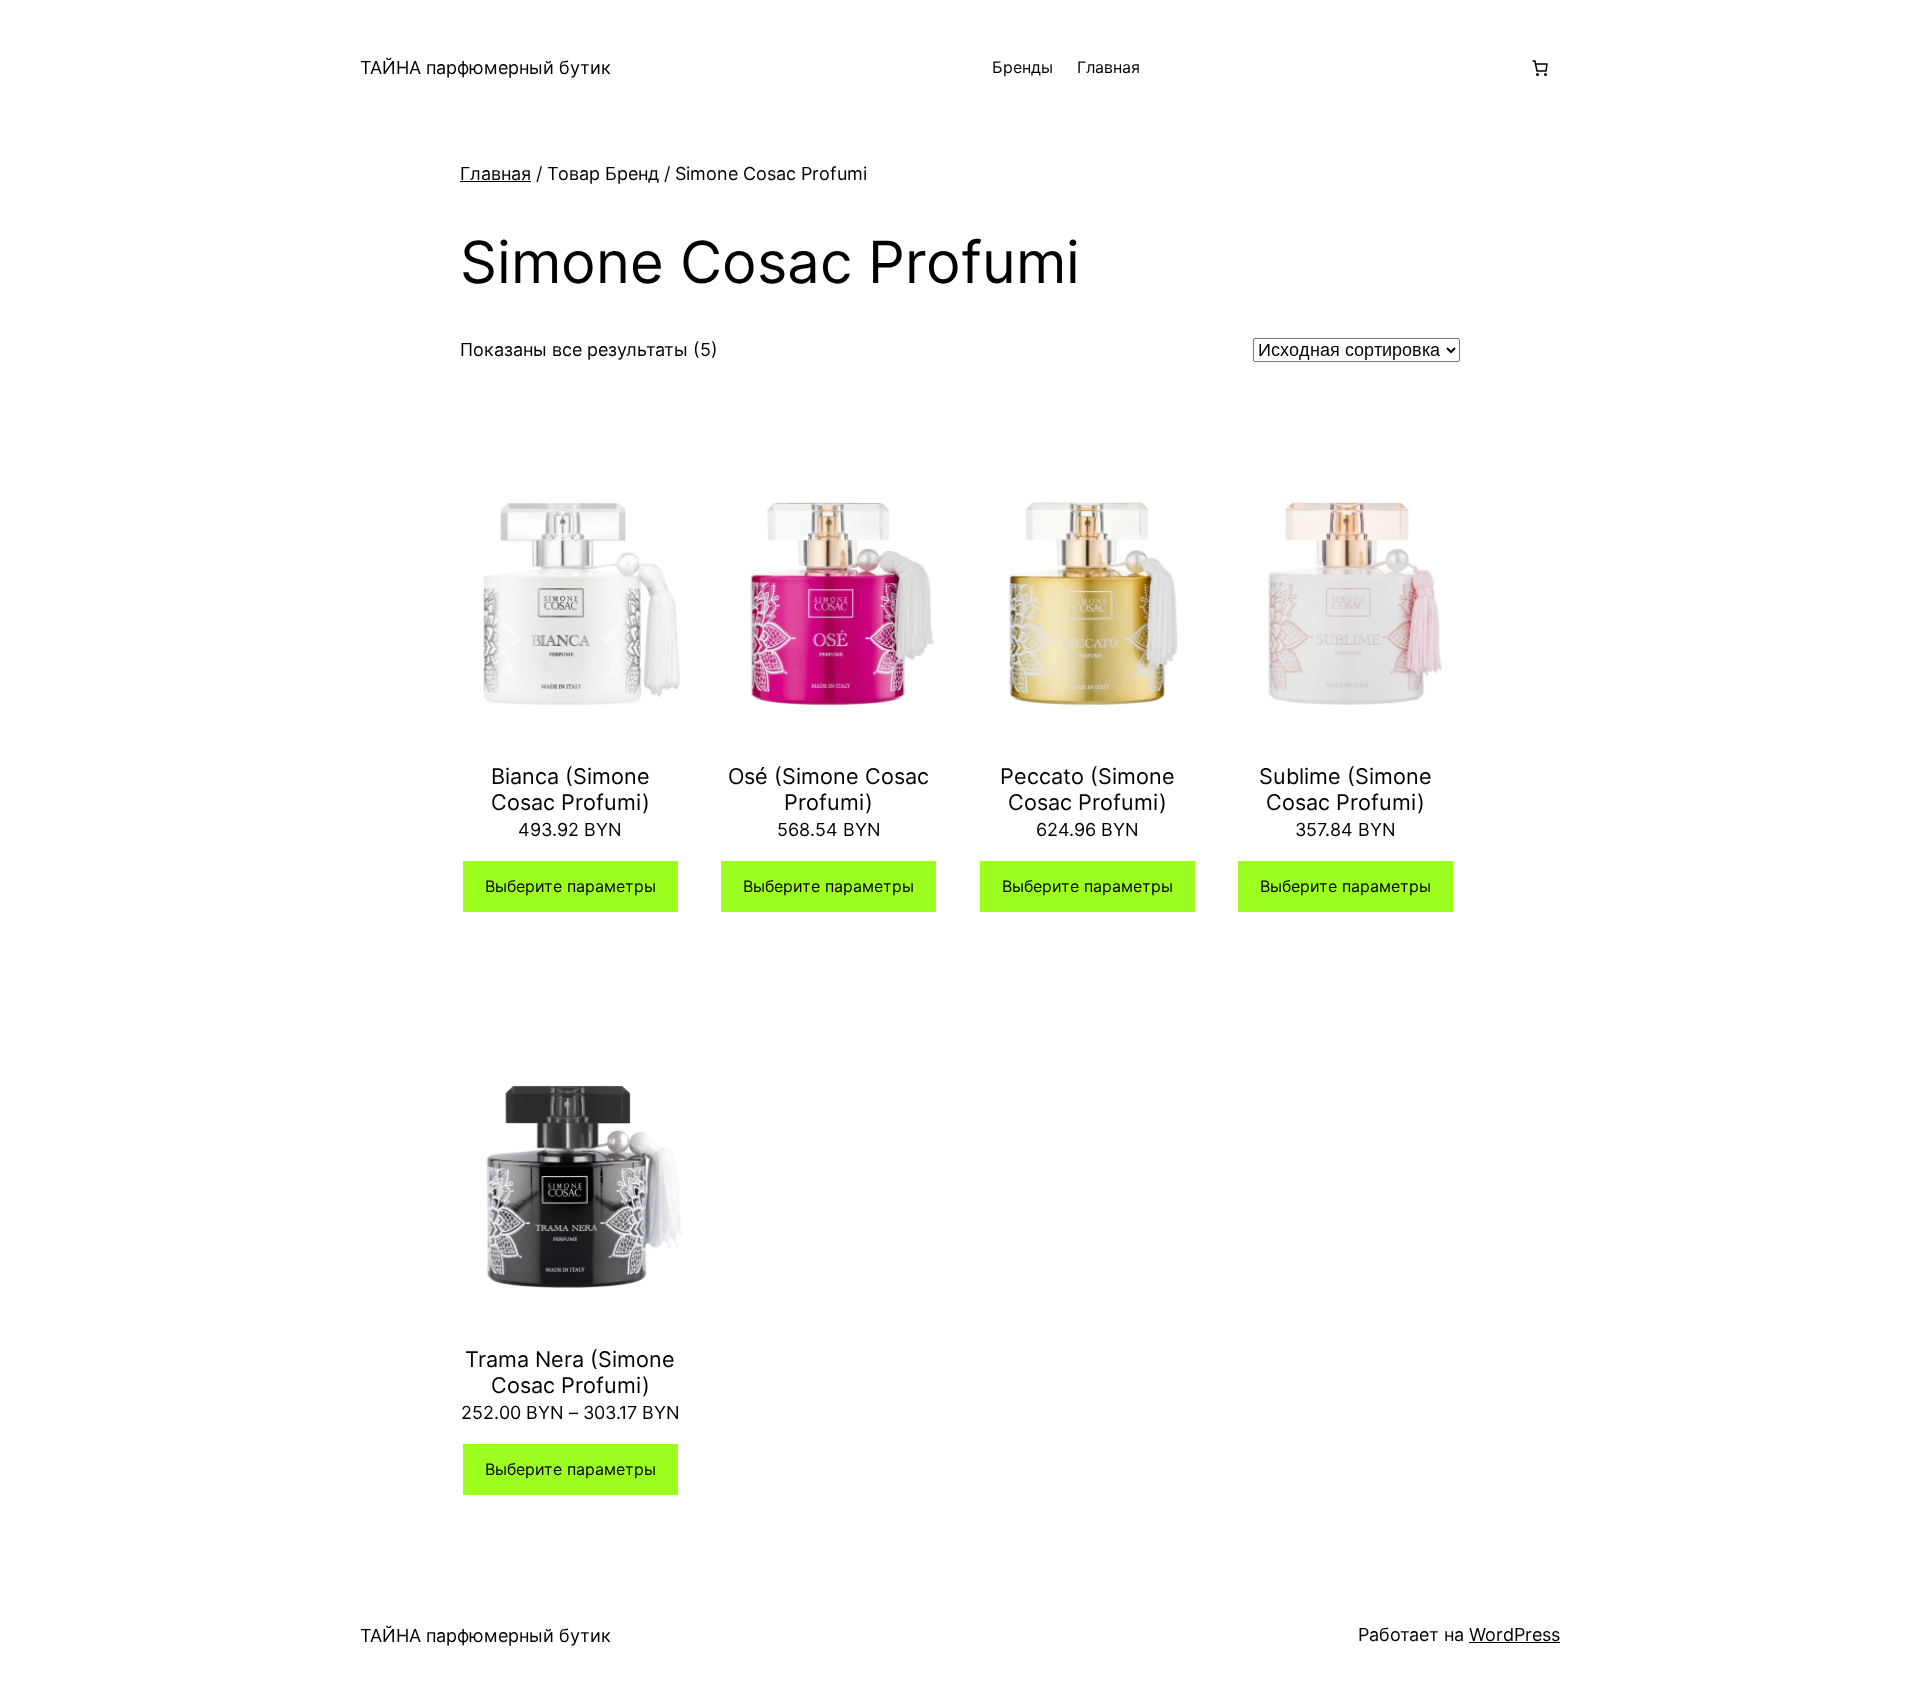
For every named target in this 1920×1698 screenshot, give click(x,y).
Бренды (1022, 67)
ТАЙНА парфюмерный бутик (485, 67)
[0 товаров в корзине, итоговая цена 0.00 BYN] (1540, 68)
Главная (1108, 67)
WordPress (1514, 1634)
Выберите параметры (570, 886)
